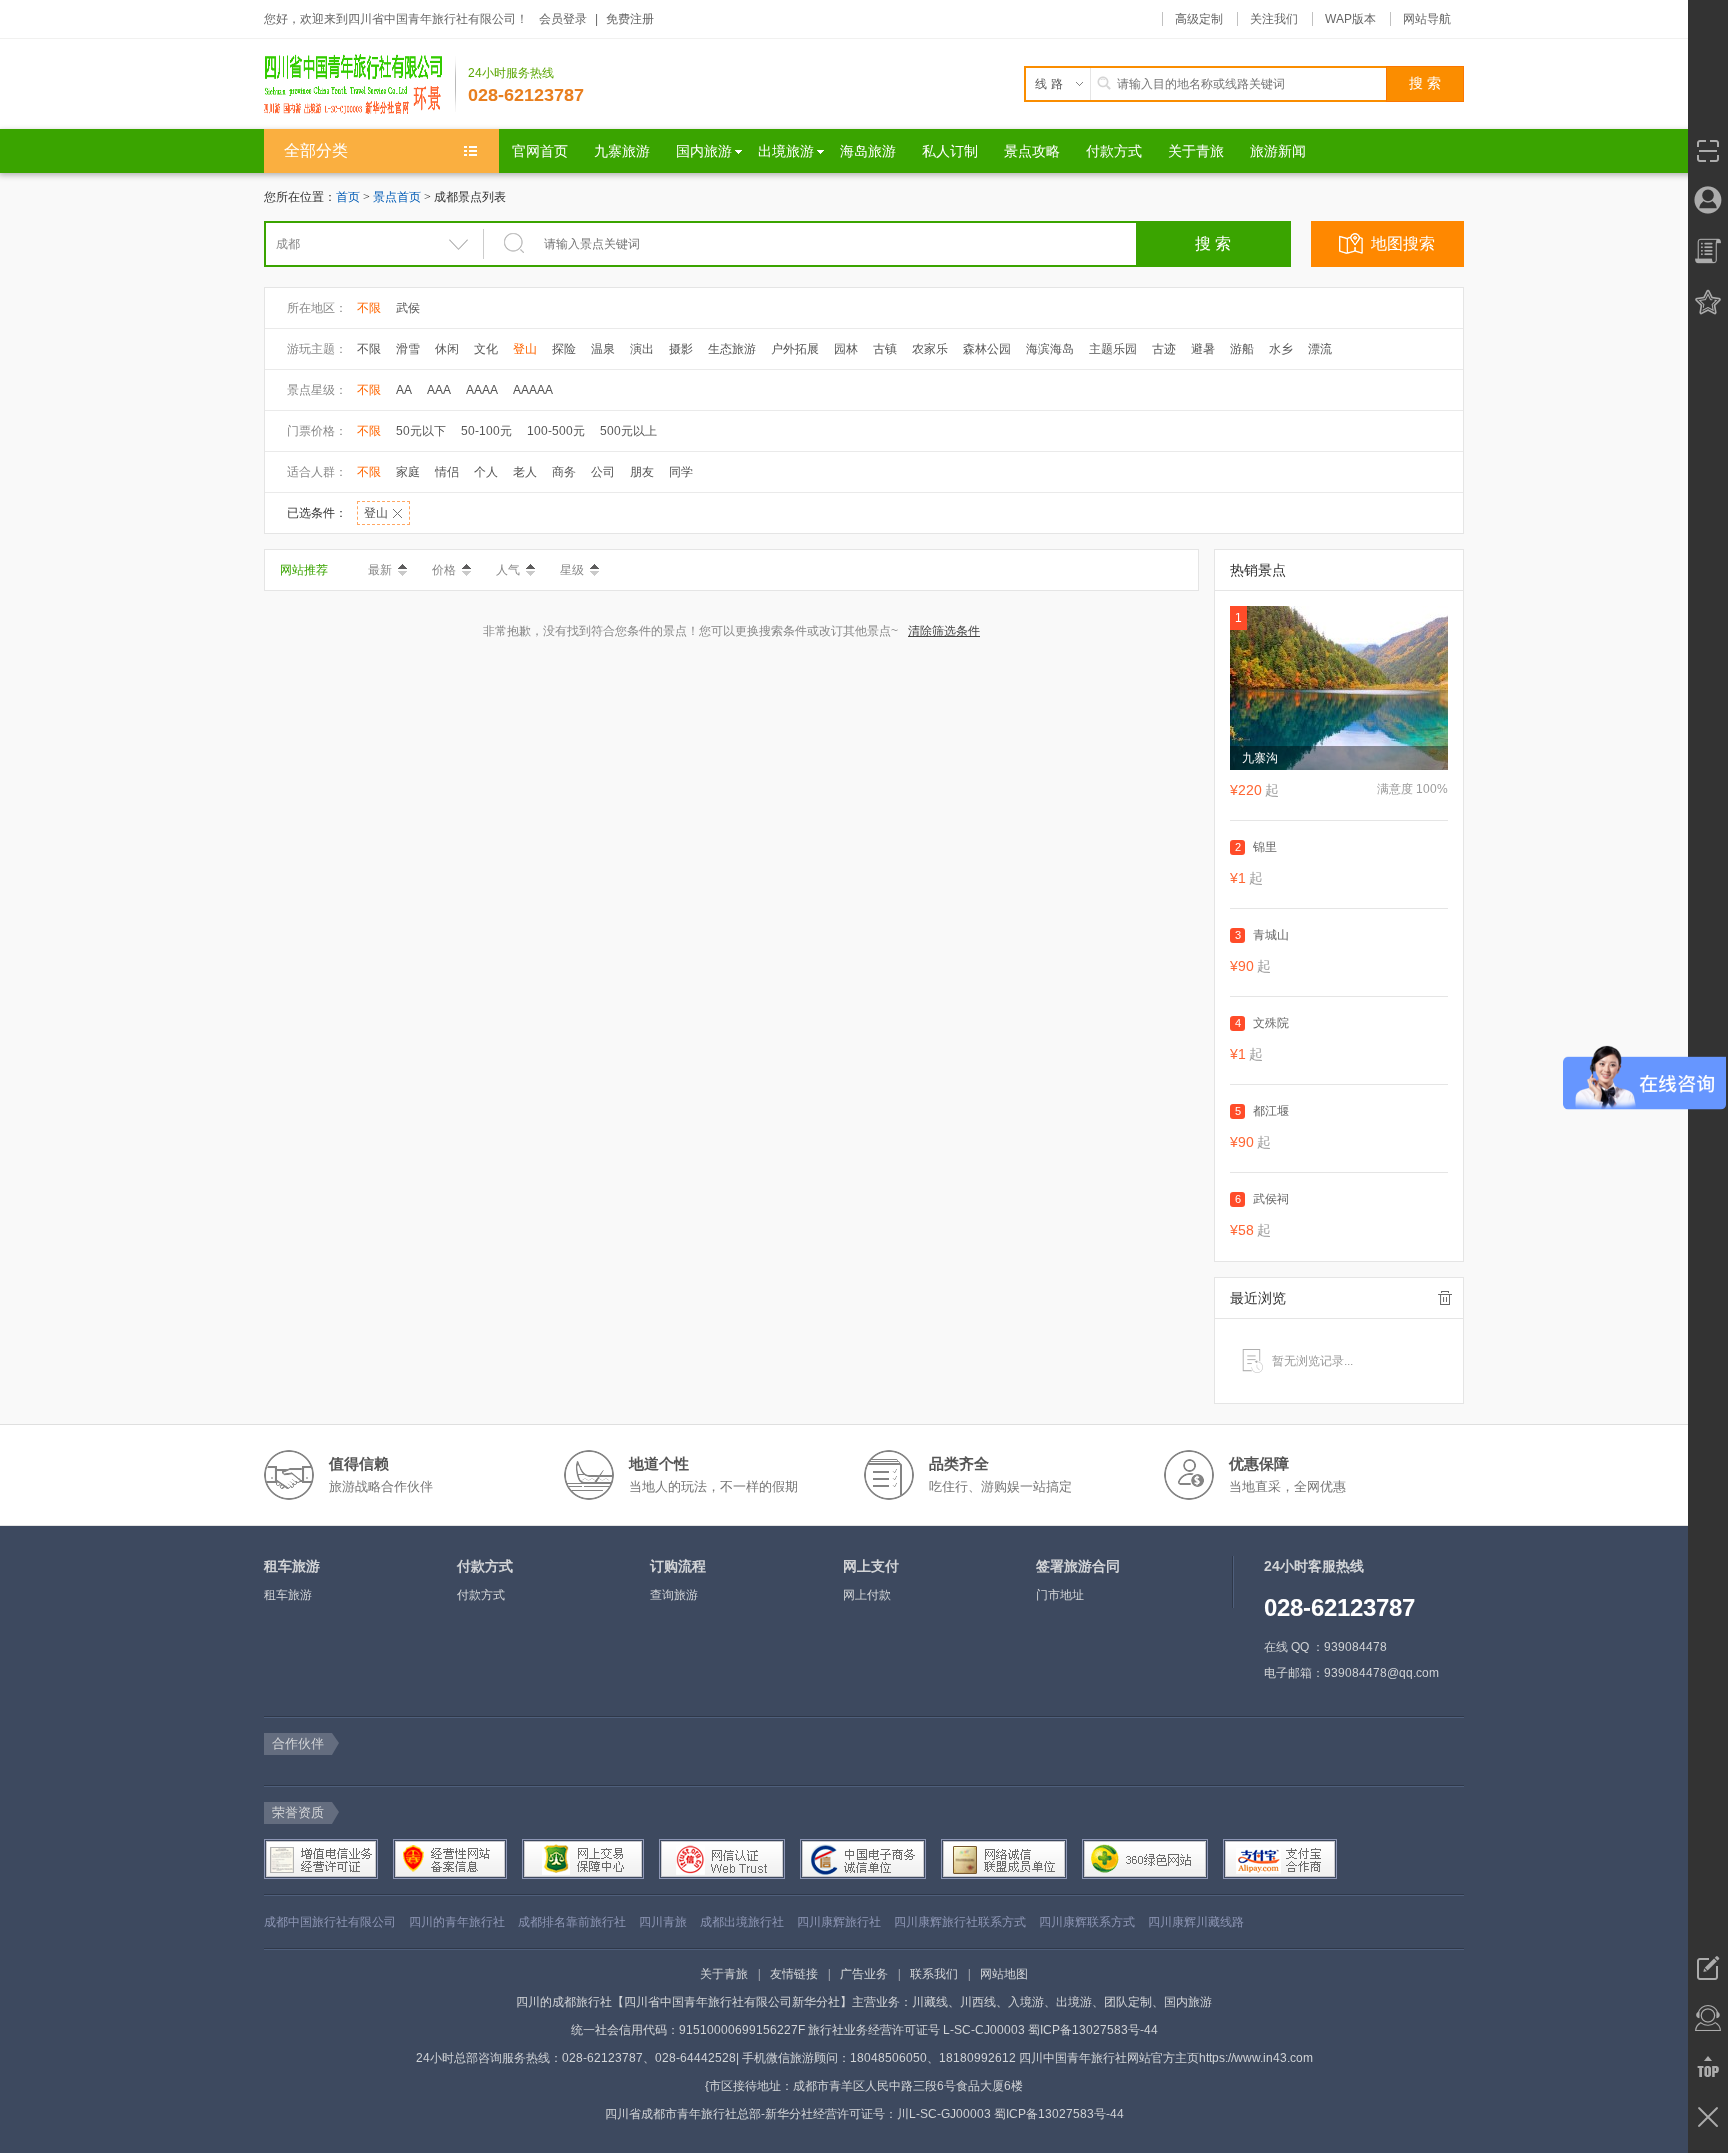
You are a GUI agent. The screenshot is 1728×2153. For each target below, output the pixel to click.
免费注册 (630, 19)
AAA (439, 390)
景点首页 (397, 197)
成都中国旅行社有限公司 (330, 1922)
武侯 (408, 308)
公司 (603, 472)
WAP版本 (1350, 19)
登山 (525, 349)
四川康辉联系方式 (1087, 1922)
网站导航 (1427, 19)
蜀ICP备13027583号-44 (1093, 2030)
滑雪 (408, 349)
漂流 (1320, 349)
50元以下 (421, 431)
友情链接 (794, 1974)
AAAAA (533, 390)
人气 (508, 570)
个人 (486, 472)
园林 (846, 349)
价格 (444, 570)
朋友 (642, 472)
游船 (1242, 349)
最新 (380, 570)
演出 (642, 349)
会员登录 (563, 19)
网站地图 (1004, 1974)
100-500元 (556, 431)
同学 (681, 472)
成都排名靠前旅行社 (572, 1922)
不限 (369, 308)
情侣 (447, 472)
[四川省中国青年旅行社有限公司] (360, 84)
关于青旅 (724, 1974)
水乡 (1281, 349)
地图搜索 (1403, 243)
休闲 (447, 349)
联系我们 (934, 1974)
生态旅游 (732, 349)
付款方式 (481, 1595)
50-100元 (486, 431)
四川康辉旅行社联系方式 (960, 1922)
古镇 (885, 349)
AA (404, 390)
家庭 (408, 472)
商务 (564, 472)
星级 (572, 570)
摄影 (681, 349)
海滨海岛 (1050, 349)
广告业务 (864, 1974)
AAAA (482, 390)
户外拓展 (795, 349)
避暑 (1203, 349)
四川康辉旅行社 (839, 1922)
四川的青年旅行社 (457, 1922)
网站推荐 (304, 570)
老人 (525, 472)
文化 (486, 349)
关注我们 (1274, 19)
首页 (348, 197)
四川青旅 (663, 1922)
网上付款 (867, 1595)
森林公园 (987, 349)
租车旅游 (288, 1595)
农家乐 (930, 349)
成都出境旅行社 (742, 1922)
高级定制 (1199, 19)
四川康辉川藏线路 (1196, 1922)
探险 (564, 349)
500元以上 (628, 431)
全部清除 (1445, 1298)
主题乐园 (1113, 349)
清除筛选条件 (944, 631)
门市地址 (1060, 1595)
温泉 (603, 349)
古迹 (1164, 349)
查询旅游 (674, 1595)
